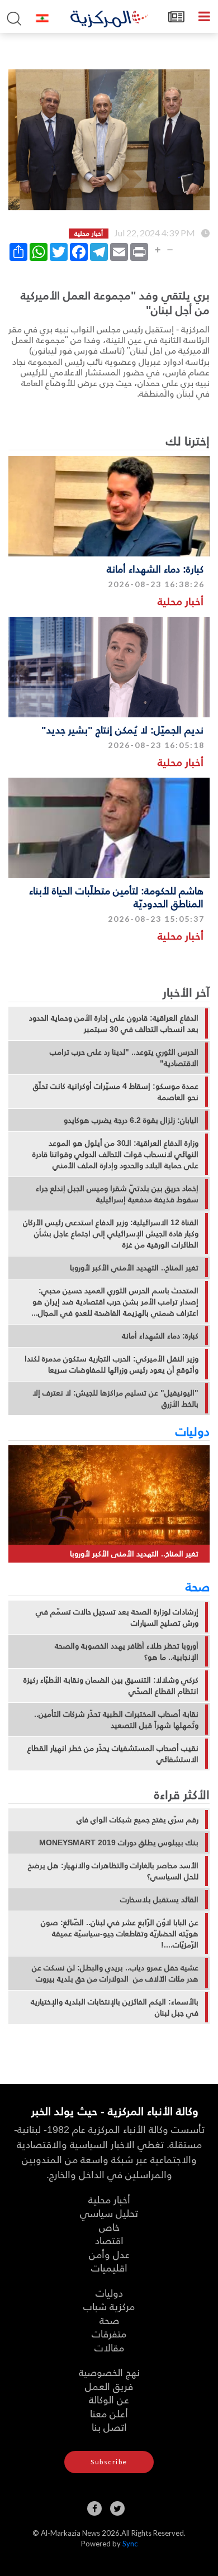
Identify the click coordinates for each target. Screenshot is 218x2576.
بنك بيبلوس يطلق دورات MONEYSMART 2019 (119, 1842)
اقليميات (109, 2267)
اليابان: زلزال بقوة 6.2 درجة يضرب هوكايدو (131, 1120)
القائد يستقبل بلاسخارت (159, 1899)
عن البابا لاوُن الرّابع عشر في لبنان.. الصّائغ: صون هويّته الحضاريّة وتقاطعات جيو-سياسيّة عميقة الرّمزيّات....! (120, 1934)
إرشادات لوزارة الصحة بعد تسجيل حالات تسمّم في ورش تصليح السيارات (117, 1617)
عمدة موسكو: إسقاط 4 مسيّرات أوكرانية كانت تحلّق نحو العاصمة (116, 1092)
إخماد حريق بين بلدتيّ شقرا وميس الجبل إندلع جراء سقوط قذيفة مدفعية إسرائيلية (117, 1194)
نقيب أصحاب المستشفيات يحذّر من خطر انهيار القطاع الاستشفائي (113, 1754)
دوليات (193, 1431)
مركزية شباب (109, 2306)
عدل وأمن (109, 2254)
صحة (198, 1586)
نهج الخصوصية (109, 2372)
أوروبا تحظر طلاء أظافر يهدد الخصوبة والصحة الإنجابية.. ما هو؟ (127, 1651)
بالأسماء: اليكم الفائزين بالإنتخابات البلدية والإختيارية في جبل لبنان (115, 2007)
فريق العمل (109, 2386)
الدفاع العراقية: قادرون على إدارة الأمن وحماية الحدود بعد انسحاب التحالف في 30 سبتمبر (114, 1023)
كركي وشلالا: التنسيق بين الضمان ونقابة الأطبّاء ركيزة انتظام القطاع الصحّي (111, 1685)
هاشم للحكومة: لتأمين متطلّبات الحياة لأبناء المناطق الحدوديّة (116, 897)
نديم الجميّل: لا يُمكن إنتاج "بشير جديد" (122, 729)
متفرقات (109, 2333)
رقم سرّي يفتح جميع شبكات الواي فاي (138, 1820)
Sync (130, 2544)
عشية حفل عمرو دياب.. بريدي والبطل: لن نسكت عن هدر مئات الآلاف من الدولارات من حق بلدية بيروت (115, 1973)
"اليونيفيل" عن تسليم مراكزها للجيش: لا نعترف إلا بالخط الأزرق (115, 1398)
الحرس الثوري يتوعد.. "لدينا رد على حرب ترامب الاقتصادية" (124, 1058)
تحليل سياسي (109, 2213)
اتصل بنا (109, 2427)
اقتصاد (109, 2240)
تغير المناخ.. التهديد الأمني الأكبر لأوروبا (134, 1268)
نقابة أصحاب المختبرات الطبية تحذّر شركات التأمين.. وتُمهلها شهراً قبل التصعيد (116, 1720)
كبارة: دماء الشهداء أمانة (155, 568)
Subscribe (109, 2462)
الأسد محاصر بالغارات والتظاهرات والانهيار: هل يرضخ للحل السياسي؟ (113, 1871)
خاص (109, 2227)
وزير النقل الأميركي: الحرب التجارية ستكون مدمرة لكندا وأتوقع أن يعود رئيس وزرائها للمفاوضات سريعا (112, 1364)
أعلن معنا (109, 2413)
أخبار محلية (181, 601)
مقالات (109, 2347)
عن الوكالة (109, 2399)
